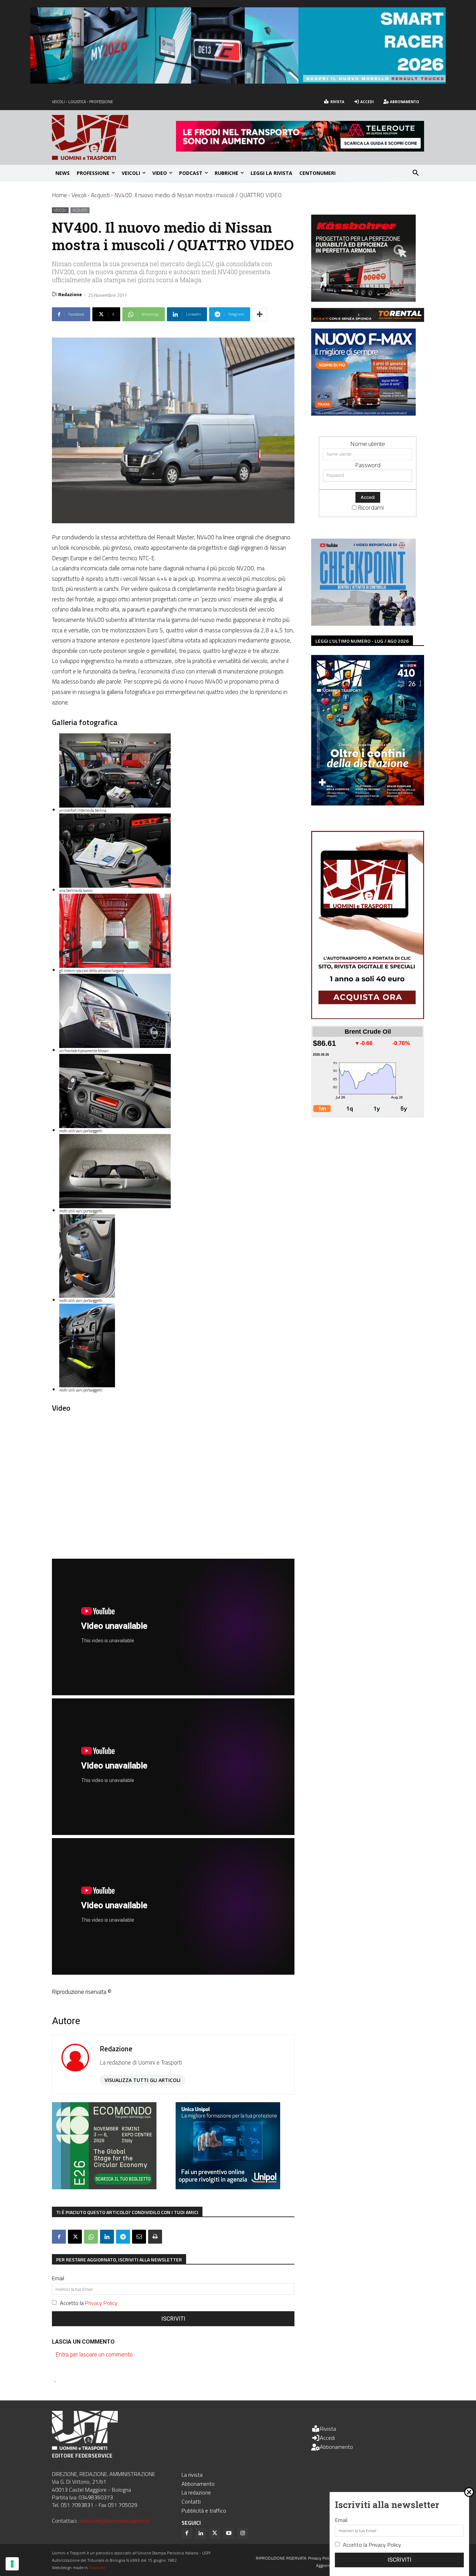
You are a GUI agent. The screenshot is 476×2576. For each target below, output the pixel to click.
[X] (75, 2237)
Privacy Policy (101, 2303)
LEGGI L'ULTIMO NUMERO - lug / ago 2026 (362, 641)
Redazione (70, 294)
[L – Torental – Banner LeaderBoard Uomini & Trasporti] (368, 320)
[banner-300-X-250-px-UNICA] (228, 2187)
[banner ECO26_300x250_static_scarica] (104, 2187)
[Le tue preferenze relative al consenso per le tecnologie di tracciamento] (12, 2564)
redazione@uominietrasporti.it (114, 2521)
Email (58, 2278)
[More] (260, 314)
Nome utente (368, 444)
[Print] (155, 2237)
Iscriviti (173, 2319)
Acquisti (100, 195)
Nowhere (97, 2567)
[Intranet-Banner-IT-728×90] (300, 149)
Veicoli (79, 195)
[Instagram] (243, 2533)
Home (59, 195)
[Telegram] (123, 2237)
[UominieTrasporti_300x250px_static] (363, 299)
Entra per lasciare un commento (94, 2354)
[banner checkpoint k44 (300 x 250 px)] (363, 623)
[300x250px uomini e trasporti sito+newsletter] (363, 413)
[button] (416, 173)
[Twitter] (215, 2533)
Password (368, 465)
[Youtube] (229, 2533)
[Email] (139, 2237)
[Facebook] (59, 2237)
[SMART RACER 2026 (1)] (238, 81)
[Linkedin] (107, 2237)
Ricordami (371, 507)
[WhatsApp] (91, 2237)
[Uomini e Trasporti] (114, 137)
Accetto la (89, 2303)
